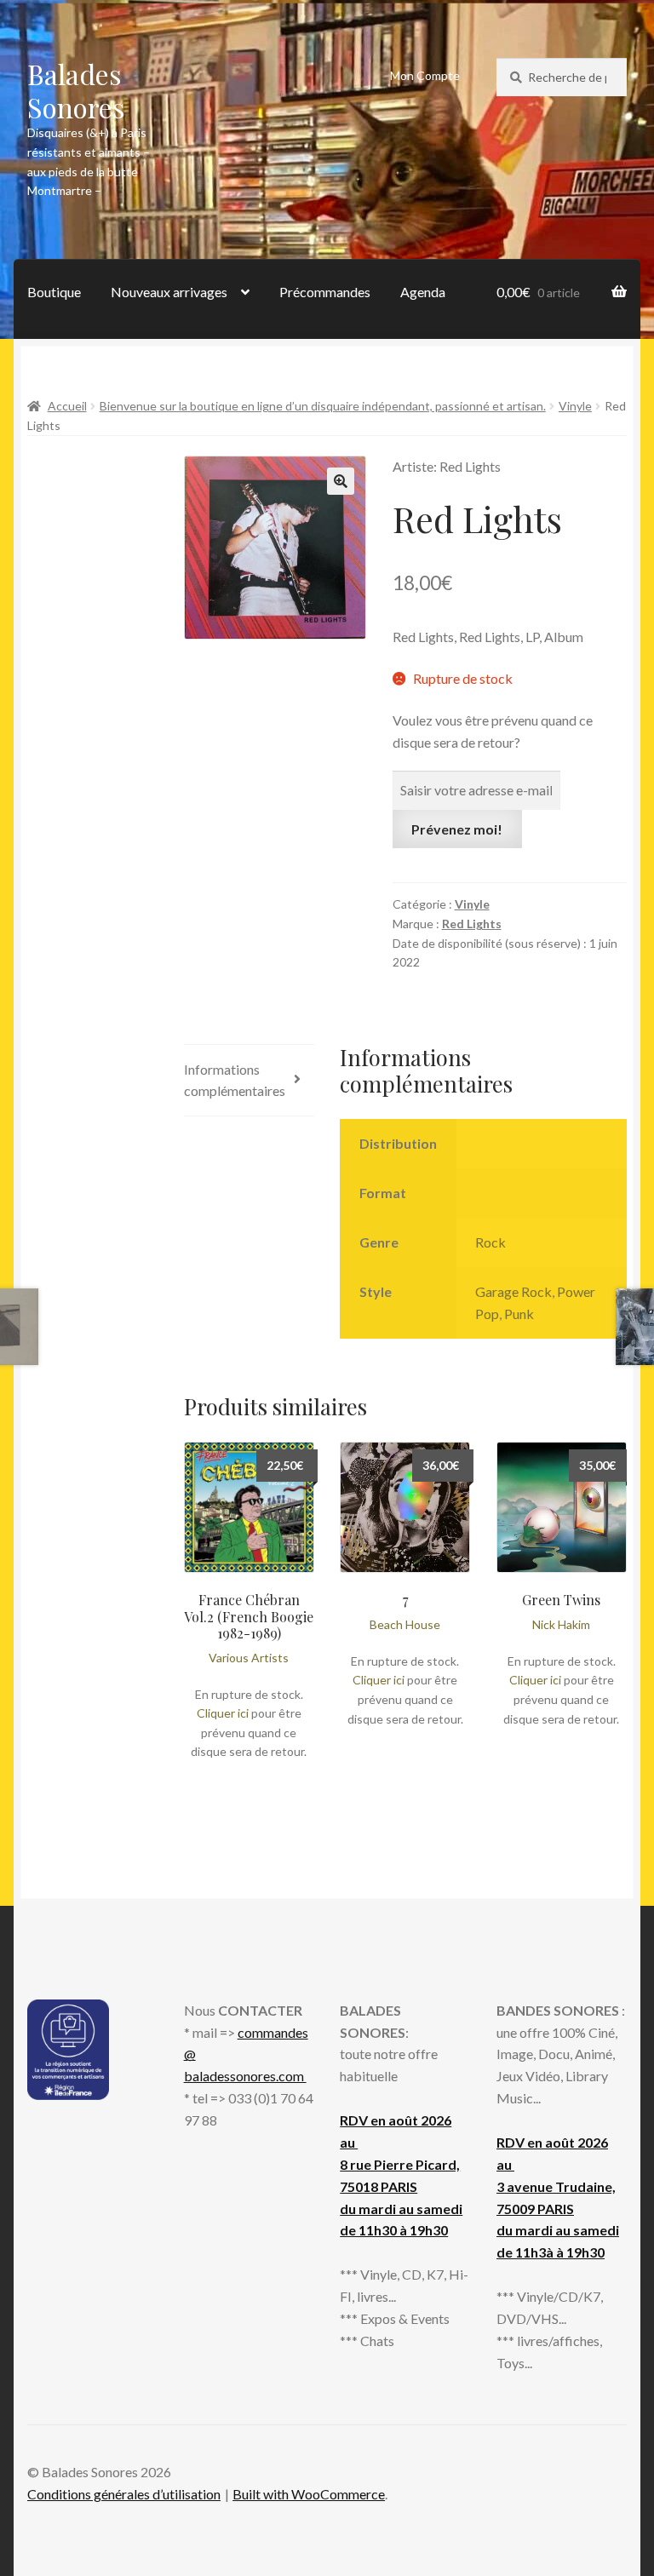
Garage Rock (513, 1291)
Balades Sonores (76, 90)
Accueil (67, 406)
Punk (519, 1314)
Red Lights (472, 924)
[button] (341, 481)
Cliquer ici (223, 1713)
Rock (490, 1242)
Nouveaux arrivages (169, 292)
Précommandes (325, 292)
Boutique (54, 292)
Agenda (423, 292)
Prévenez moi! (457, 829)
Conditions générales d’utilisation (124, 2494)
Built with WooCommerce (309, 2494)
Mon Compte (425, 75)
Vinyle (575, 406)
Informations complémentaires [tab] (235, 1080)
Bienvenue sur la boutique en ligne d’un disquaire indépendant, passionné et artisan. (323, 406)
